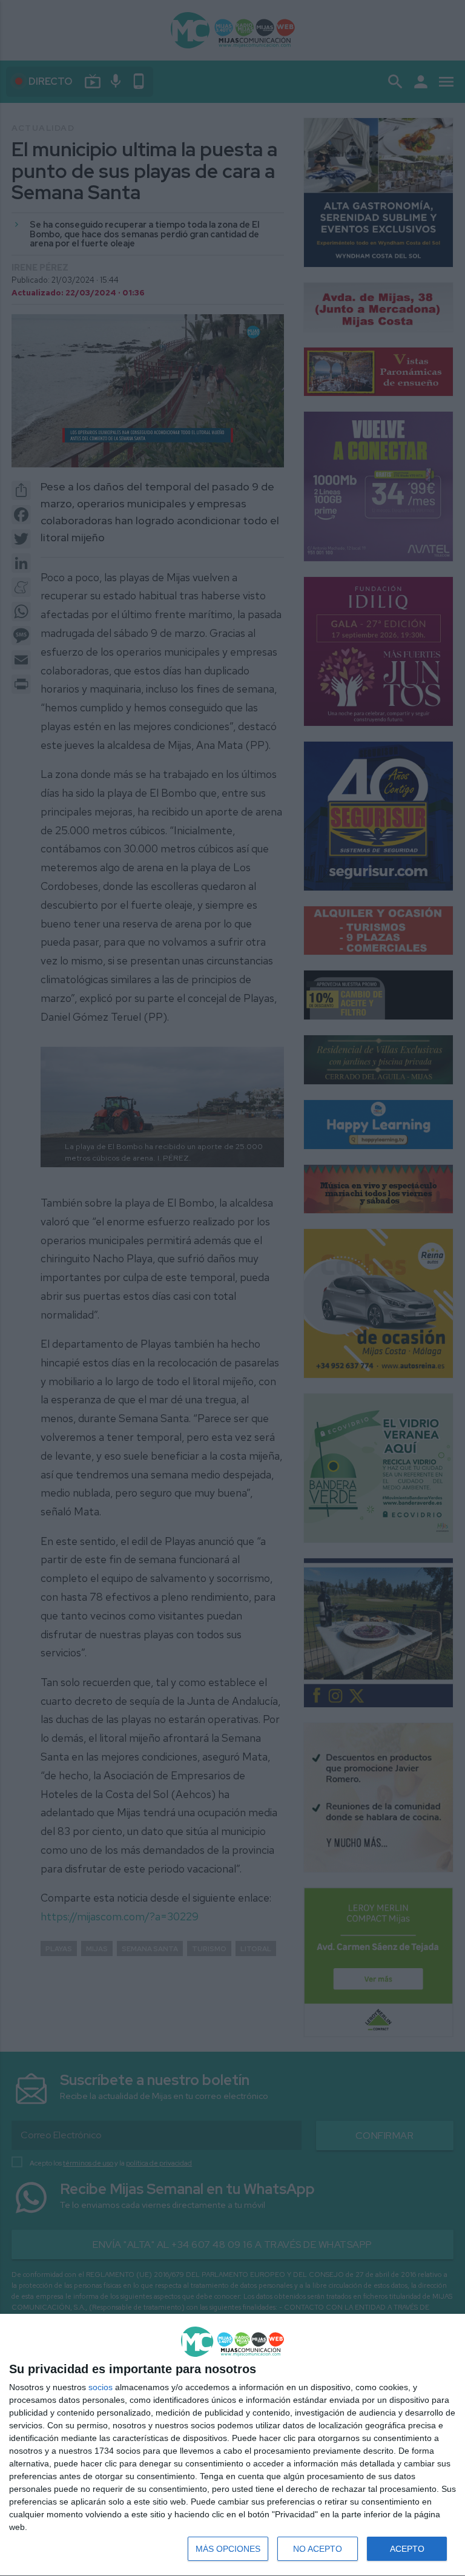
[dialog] (232, 2445)
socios (101, 2387)
